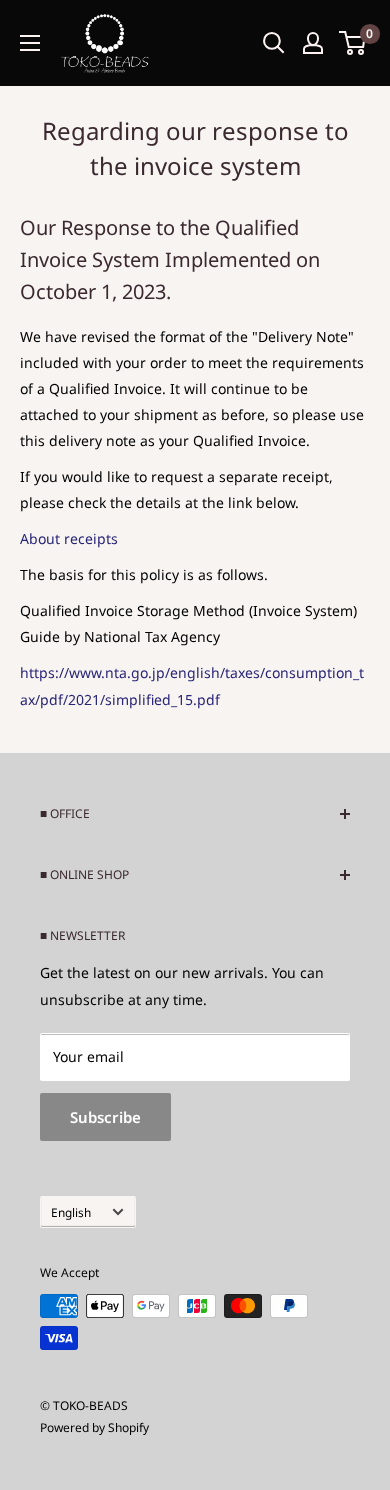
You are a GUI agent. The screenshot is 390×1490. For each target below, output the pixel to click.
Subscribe (105, 1117)
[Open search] (274, 43)
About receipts (69, 538)
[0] (353, 43)
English (71, 1212)
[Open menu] (30, 43)
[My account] (313, 43)
